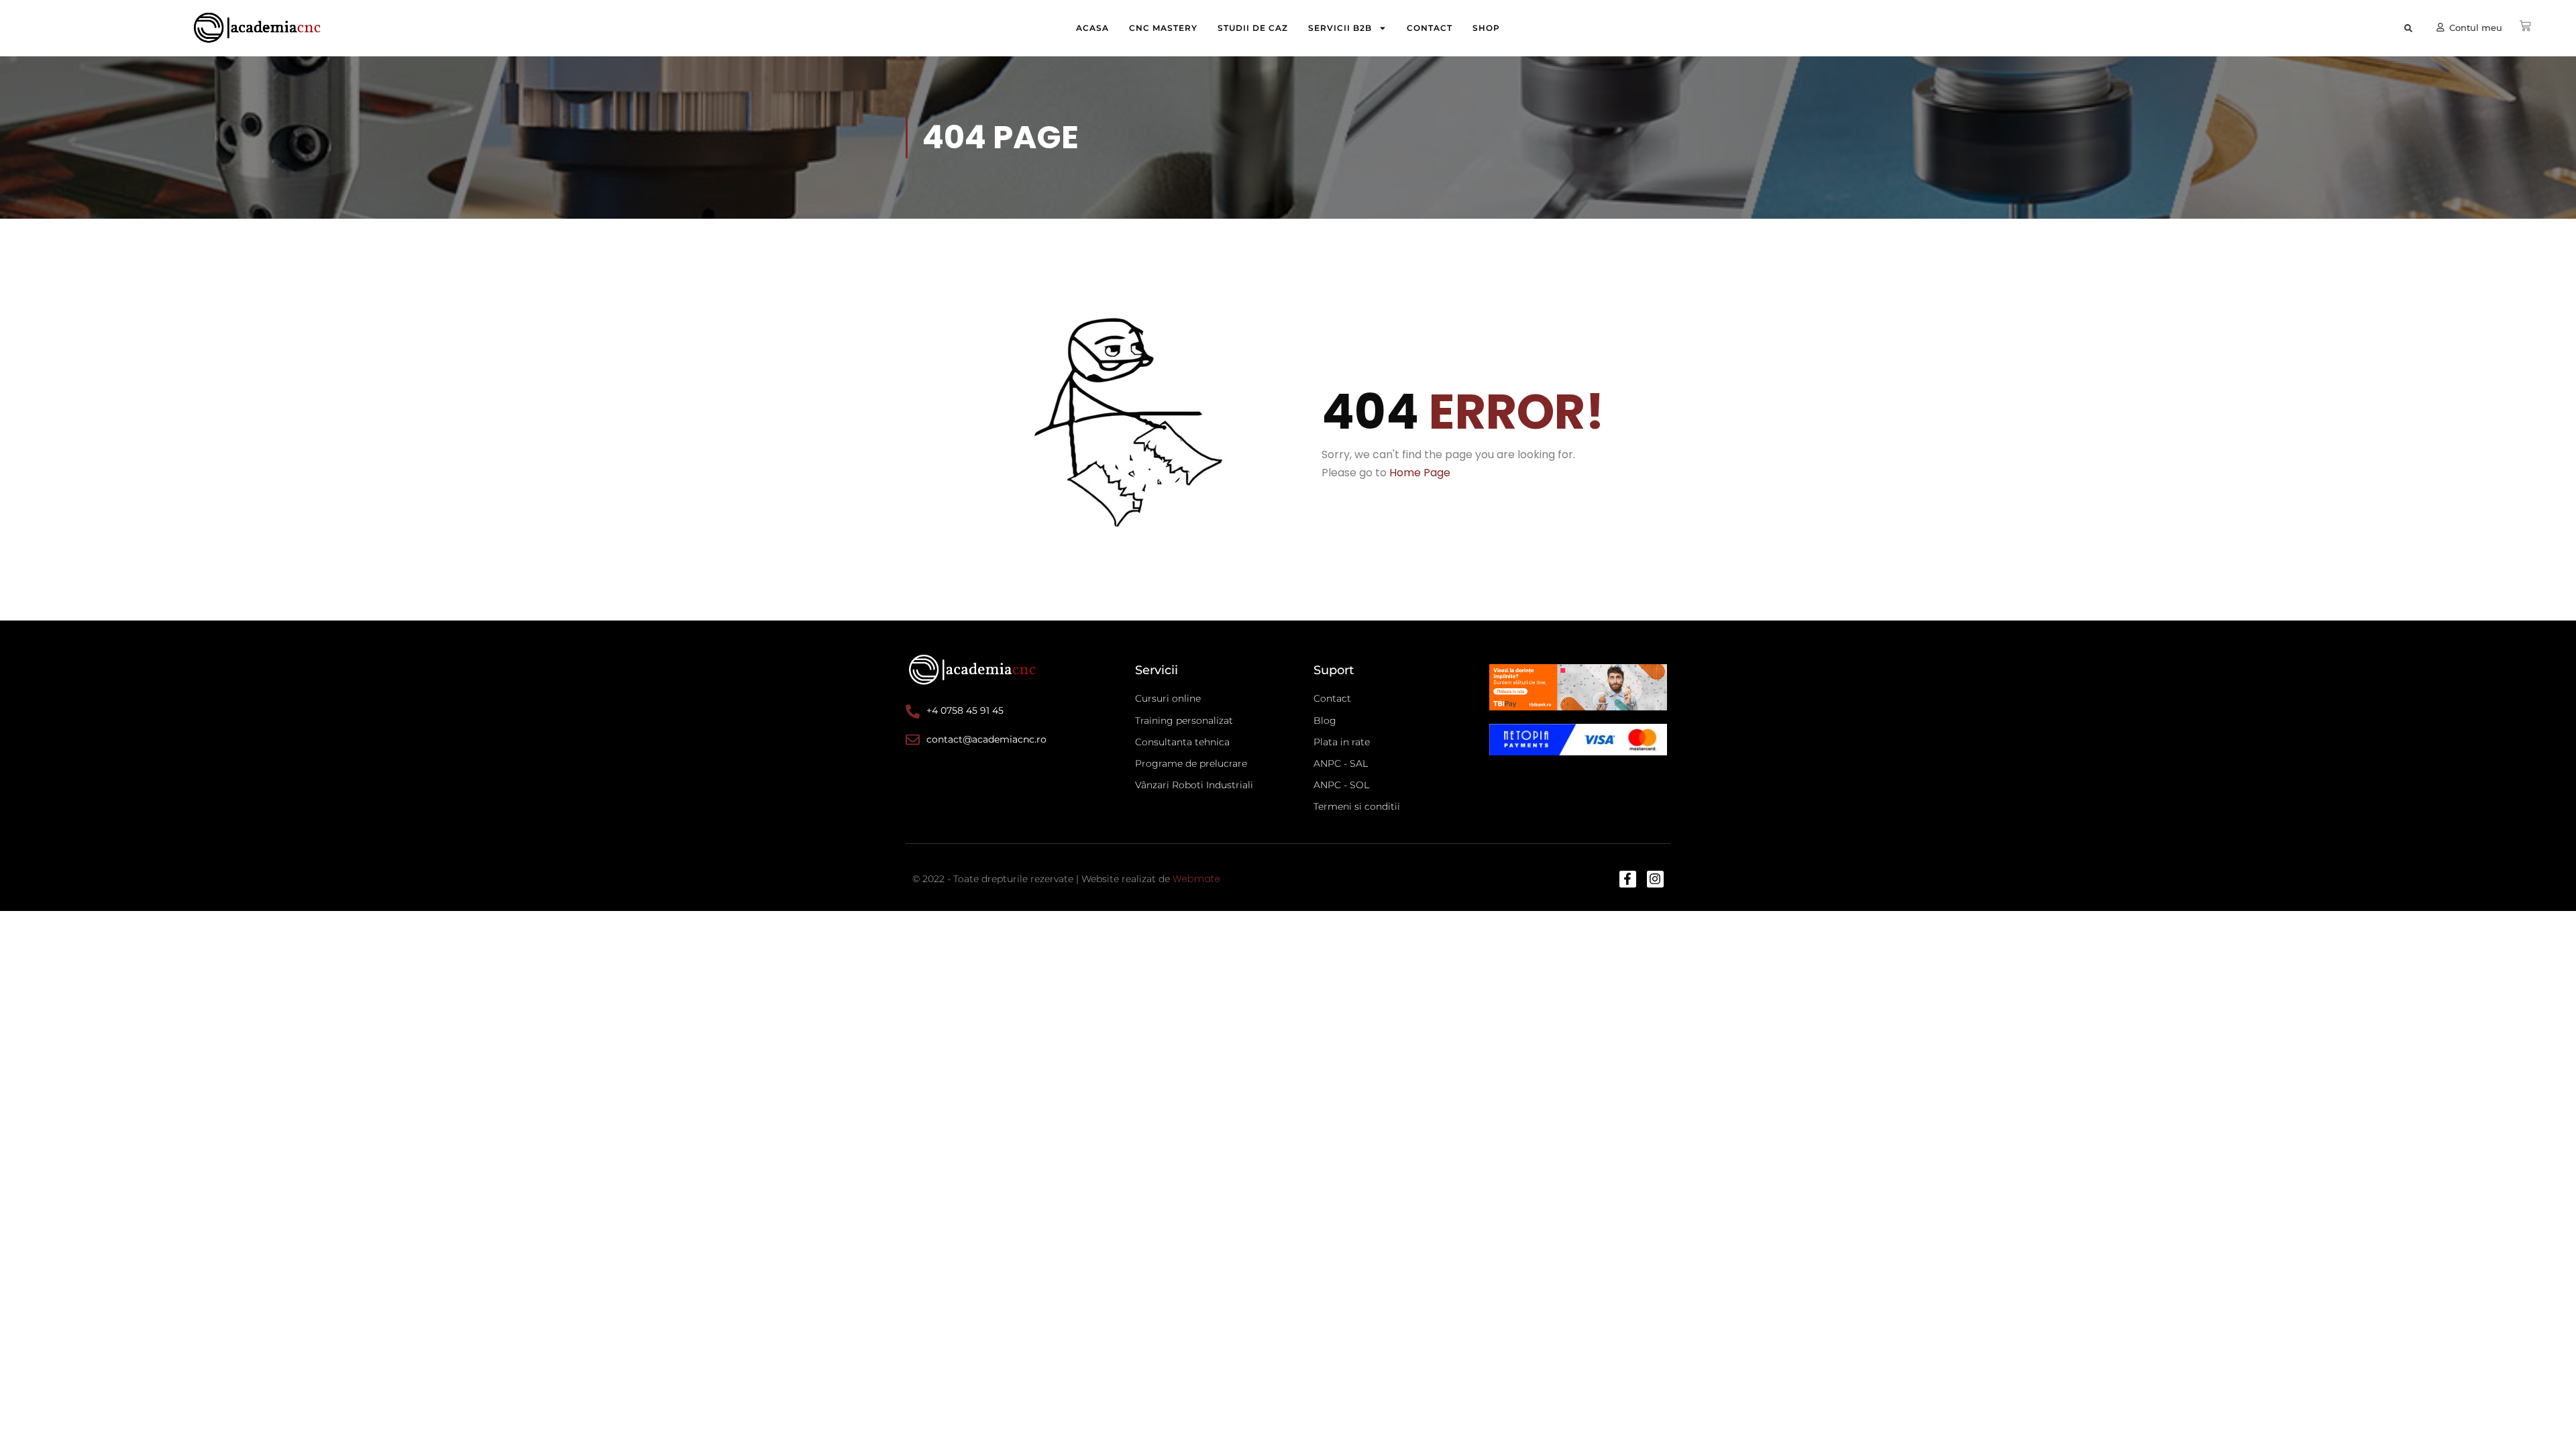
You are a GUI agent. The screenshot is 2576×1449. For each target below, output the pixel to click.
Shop (1486, 28)
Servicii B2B (1340, 28)
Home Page (1420, 473)
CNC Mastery (1163, 28)
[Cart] (2525, 26)
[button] (2408, 29)
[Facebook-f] (1628, 879)
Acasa (1092, 28)
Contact (1430, 28)
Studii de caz (1253, 28)
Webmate (1196, 879)
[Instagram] (1655, 879)
